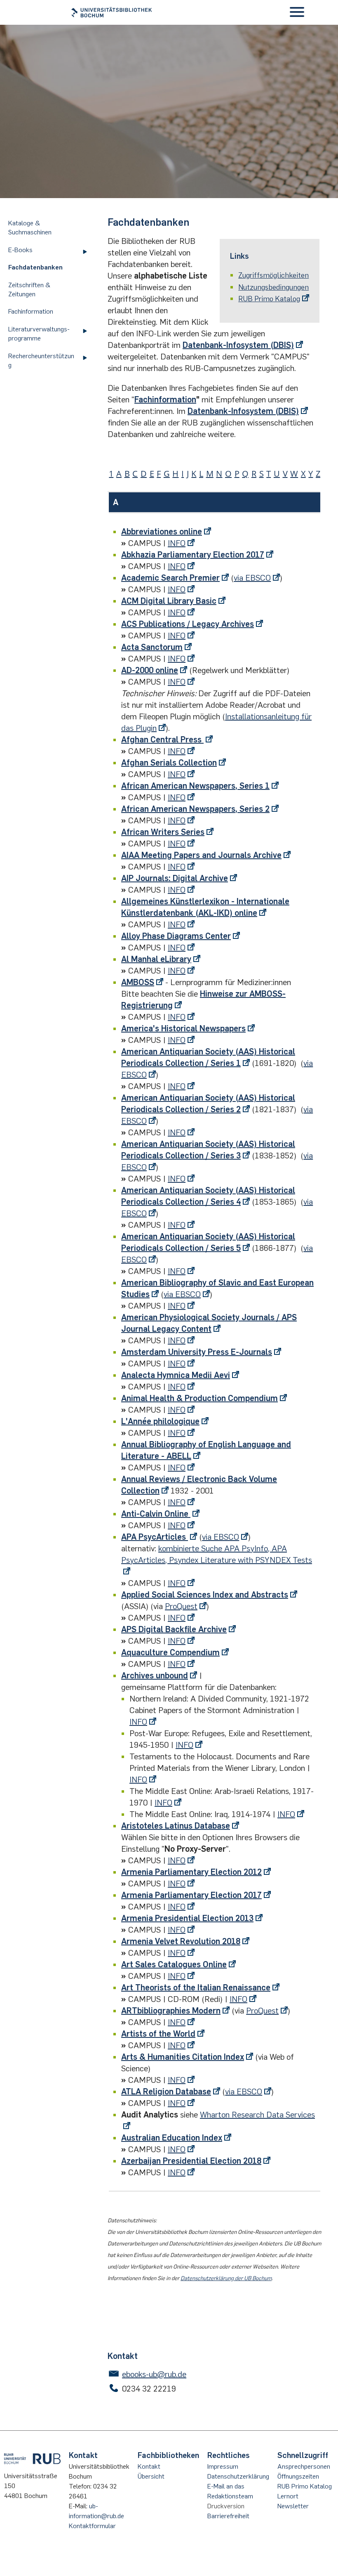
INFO (177, 543)
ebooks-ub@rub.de (154, 2374)
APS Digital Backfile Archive (174, 1629)
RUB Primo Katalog (269, 299)
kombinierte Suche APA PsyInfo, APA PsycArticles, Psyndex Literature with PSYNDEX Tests (217, 1554)
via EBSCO (252, 578)
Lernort (288, 2496)
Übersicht (151, 2476)
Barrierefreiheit (228, 2516)
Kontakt (149, 2466)
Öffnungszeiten (298, 2476)
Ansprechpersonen (304, 2466)
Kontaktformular (92, 2526)
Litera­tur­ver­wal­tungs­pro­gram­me (39, 334)
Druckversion (226, 2506)
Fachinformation (31, 311)
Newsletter (293, 2506)
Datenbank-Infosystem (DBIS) (238, 345)
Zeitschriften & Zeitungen (29, 290)
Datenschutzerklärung (238, 2476)
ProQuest (181, 1606)
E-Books (20, 250)
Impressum (223, 2466)
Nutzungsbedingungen (273, 287)
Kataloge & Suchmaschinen (30, 228)
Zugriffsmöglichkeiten (273, 275)
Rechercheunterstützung (41, 360)
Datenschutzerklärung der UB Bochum (226, 2278)
